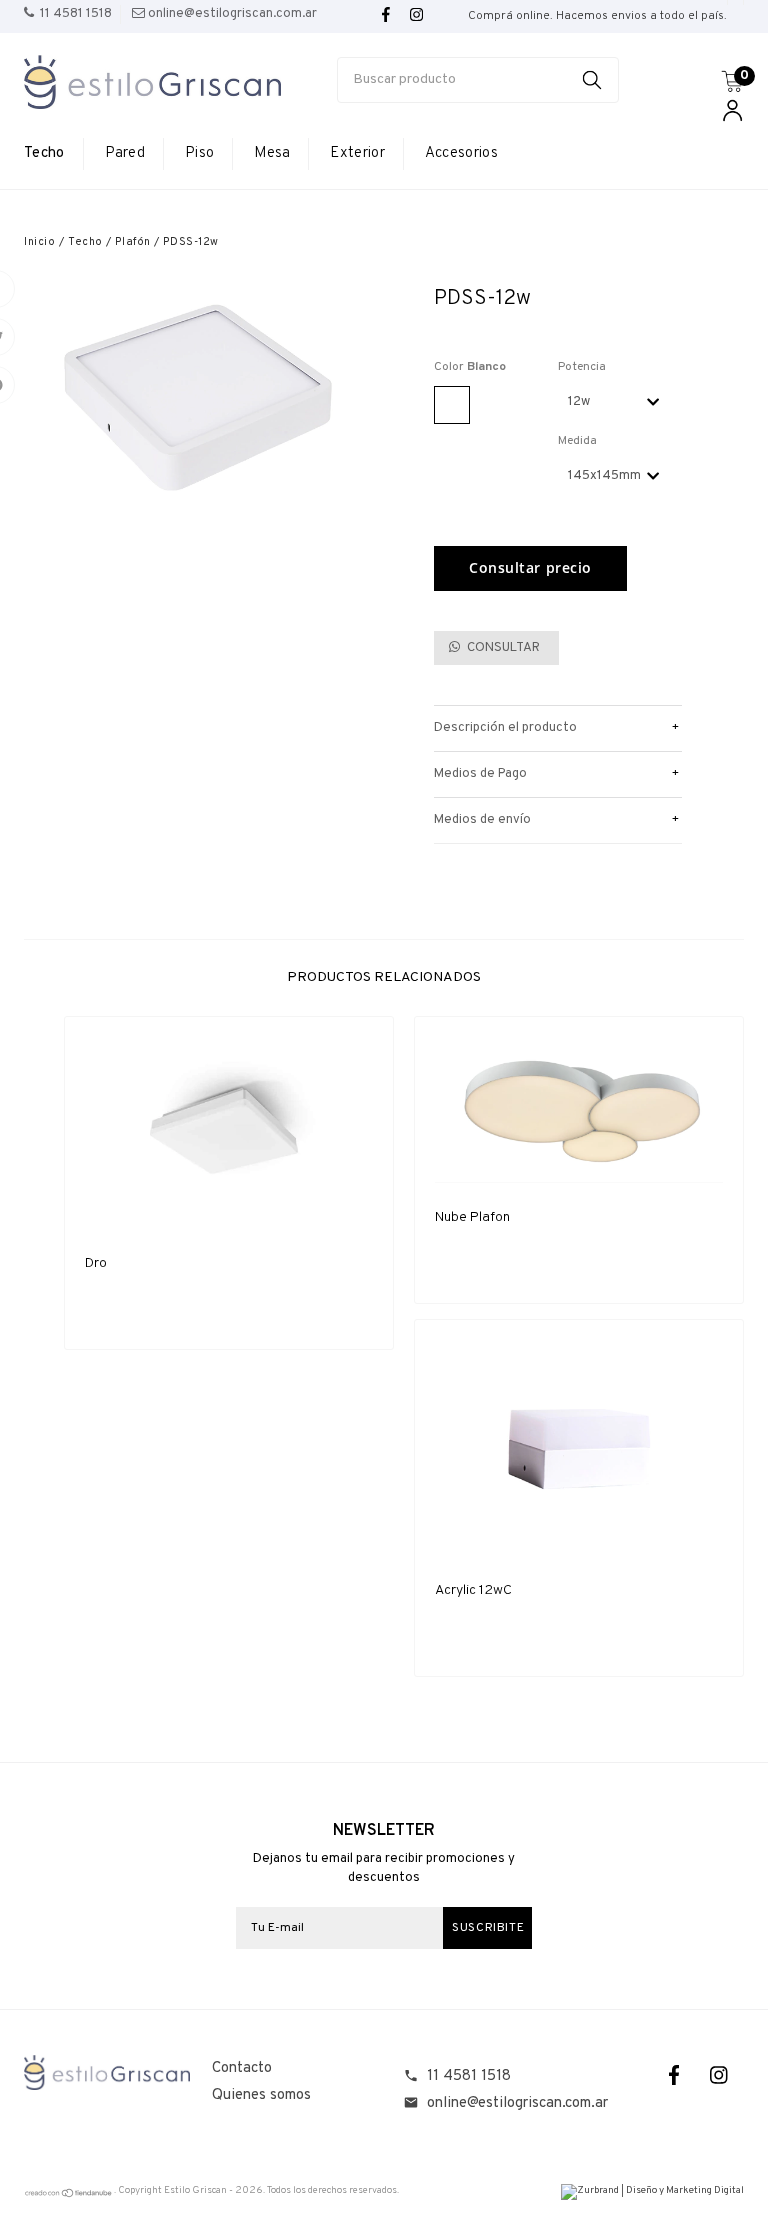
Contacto (242, 2068)
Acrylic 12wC (473, 1590)
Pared (125, 153)
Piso (199, 153)
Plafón (132, 242)
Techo (44, 153)
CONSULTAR (502, 648)
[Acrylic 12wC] (579, 1448)
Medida (577, 441)
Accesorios (461, 153)
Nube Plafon (472, 1217)
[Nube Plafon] (579, 1110)
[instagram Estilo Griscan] (416, 15)
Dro (96, 1263)
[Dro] (229, 1133)
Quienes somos (261, 2095)
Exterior (357, 153)
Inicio (39, 242)
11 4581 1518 (469, 2076)
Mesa (272, 153)
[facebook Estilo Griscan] (386, 15)
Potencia (582, 367)
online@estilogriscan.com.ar (517, 2103)
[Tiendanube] (69, 2195)
